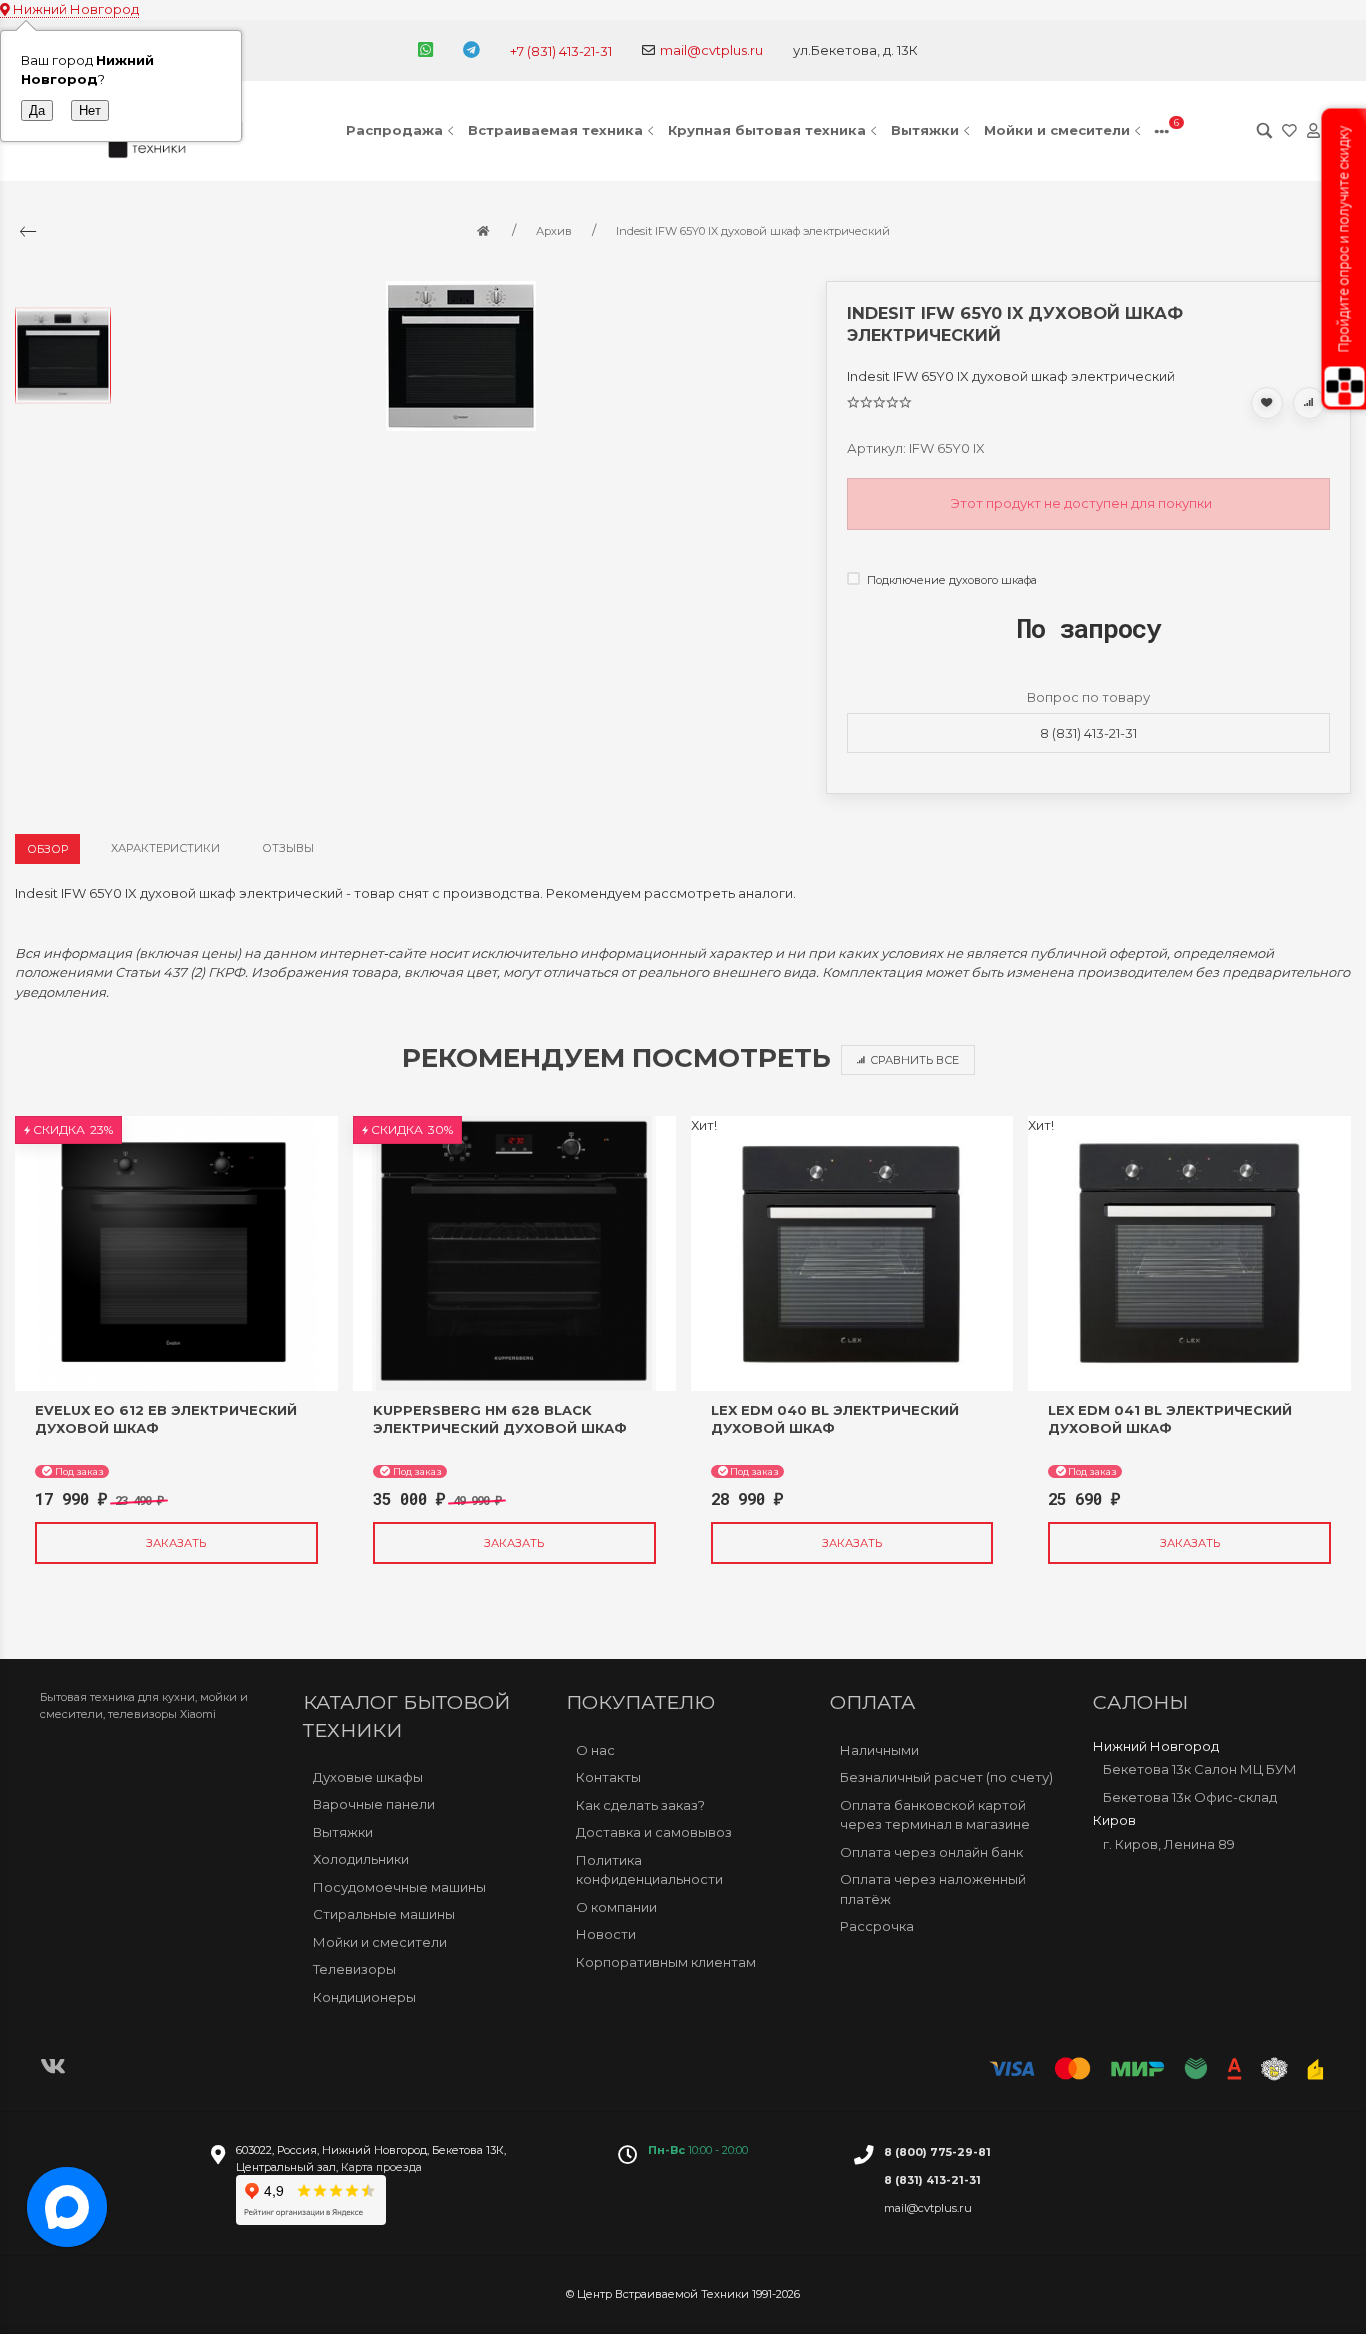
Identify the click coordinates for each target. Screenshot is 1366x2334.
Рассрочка (877, 1926)
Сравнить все (914, 1060)
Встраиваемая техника (555, 130)
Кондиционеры (364, 1997)
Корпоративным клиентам (666, 1962)
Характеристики (165, 848)
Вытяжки (925, 130)
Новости (606, 1934)
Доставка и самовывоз (654, 1832)
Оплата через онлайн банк (931, 1852)
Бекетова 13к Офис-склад (1190, 1797)
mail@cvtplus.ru (711, 50)
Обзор (47, 849)
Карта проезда (381, 2167)
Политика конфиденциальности (649, 1870)
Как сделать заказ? (640, 1805)
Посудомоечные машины (399, 1887)
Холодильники (361, 1859)
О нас (595, 1750)
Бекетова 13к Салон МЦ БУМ (1200, 1769)
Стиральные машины (384, 1914)
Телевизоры (354, 1969)
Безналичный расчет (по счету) (946, 1777)
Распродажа (394, 130)
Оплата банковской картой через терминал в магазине (935, 1815)
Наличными (879, 1750)
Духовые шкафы (368, 1777)
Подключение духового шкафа (950, 580)
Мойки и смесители (1057, 130)
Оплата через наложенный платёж (933, 1889)
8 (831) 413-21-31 (1088, 733)
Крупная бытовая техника (767, 130)
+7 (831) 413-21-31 (561, 51)
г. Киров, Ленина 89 (1169, 1844)
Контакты (608, 1777)
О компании (616, 1907)
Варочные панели (374, 1804)
